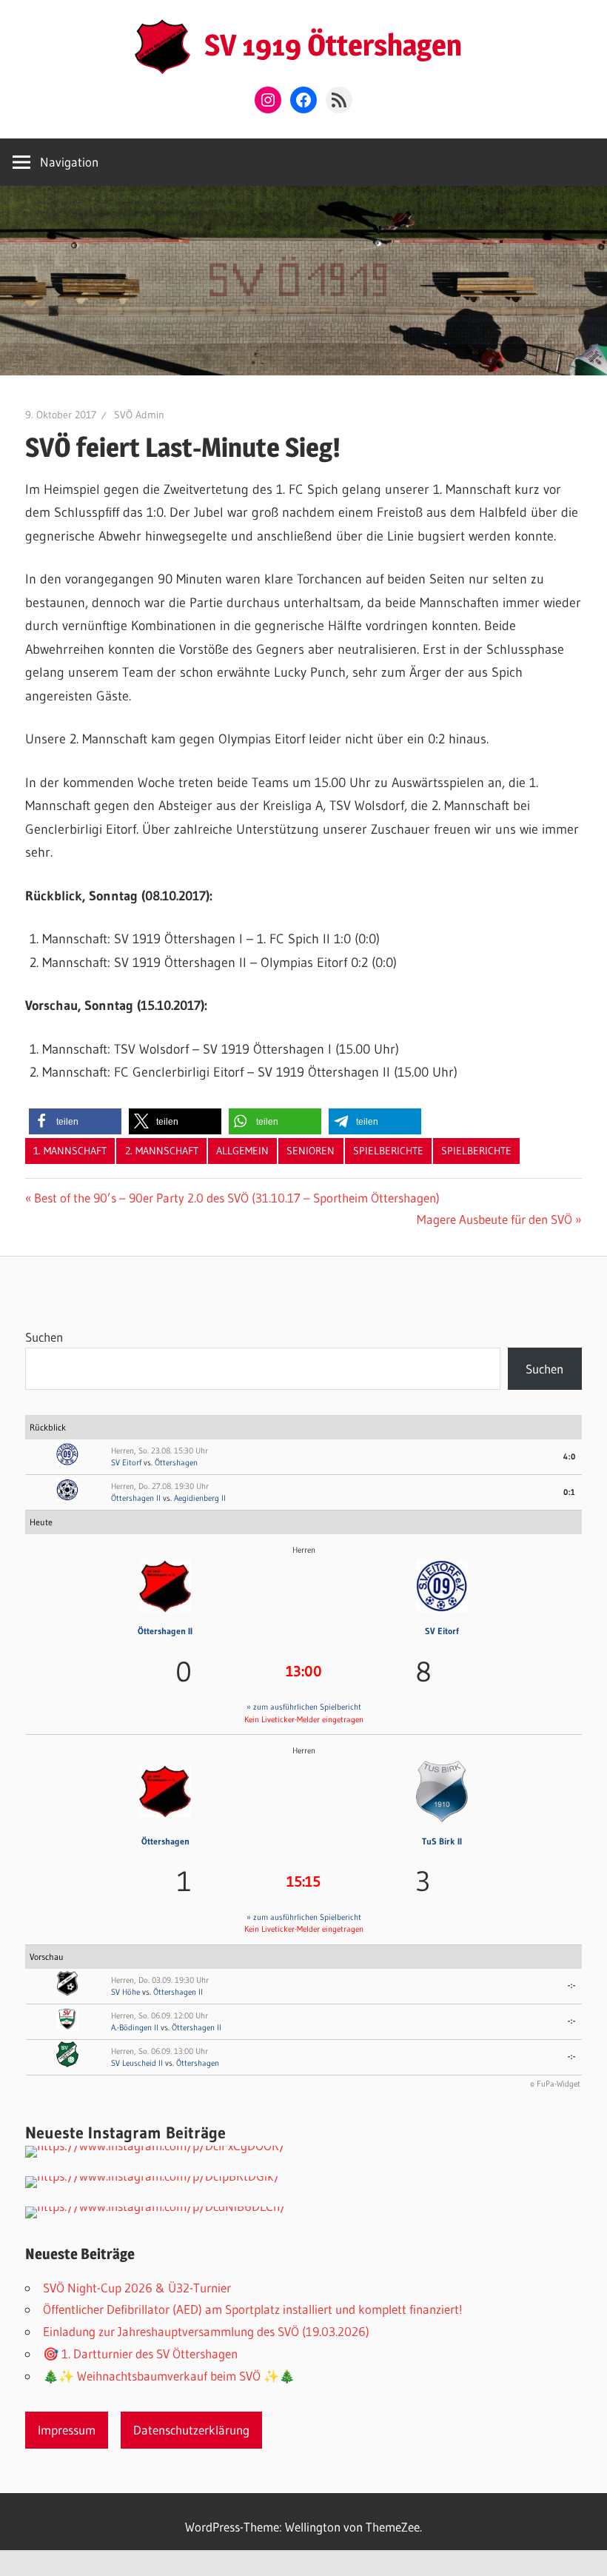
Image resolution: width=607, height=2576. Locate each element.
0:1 (570, 1492)
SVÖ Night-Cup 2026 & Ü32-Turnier (137, 2288)
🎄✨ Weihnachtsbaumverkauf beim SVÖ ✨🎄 (169, 2376)
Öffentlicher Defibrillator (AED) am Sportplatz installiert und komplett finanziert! (253, 2309)
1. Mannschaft (70, 1151)
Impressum (67, 2430)
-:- (572, 1985)
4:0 (570, 1456)
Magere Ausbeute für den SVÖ (494, 1219)
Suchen (44, 1337)
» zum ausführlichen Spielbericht (304, 1707)
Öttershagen (176, 1462)
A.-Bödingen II (135, 2027)
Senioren (311, 1151)
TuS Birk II (442, 1841)
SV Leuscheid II (137, 2063)
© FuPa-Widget (555, 2084)
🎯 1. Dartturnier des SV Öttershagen (140, 2353)
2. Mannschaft (162, 1151)
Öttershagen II (136, 1498)
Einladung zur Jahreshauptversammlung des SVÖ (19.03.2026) (206, 2331)
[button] (75, 1121)
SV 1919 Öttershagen (333, 45)
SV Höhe (125, 1992)
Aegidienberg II (200, 1498)
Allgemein (242, 1151)
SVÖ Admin (139, 415)
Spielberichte (388, 1151)
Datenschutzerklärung (191, 2430)
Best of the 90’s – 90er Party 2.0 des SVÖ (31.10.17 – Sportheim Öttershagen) (237, 1198)
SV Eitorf (126, 1462)
